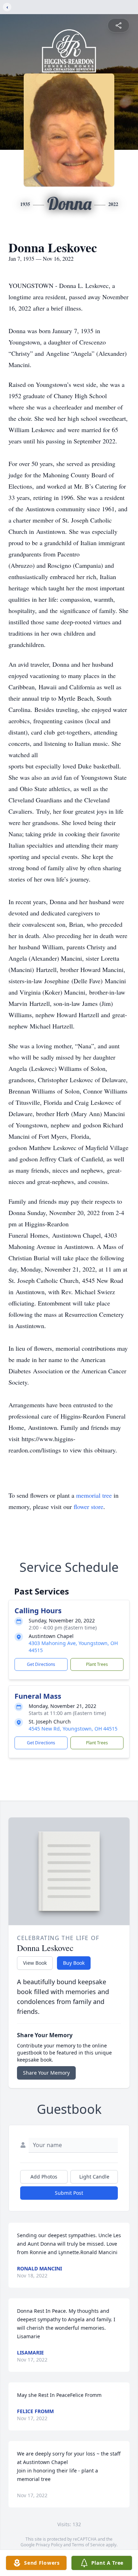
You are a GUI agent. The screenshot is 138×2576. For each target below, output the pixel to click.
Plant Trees (97, 1664)
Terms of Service (88, 2545)
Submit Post (69, 2193)
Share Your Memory (46, 2073)
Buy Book (74, 1963)
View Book (35, 1963)
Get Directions (41, 1664)
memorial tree (94, 1495)
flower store (88, 1507)
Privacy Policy (49, 2545)
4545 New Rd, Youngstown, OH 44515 (73, 1729)
